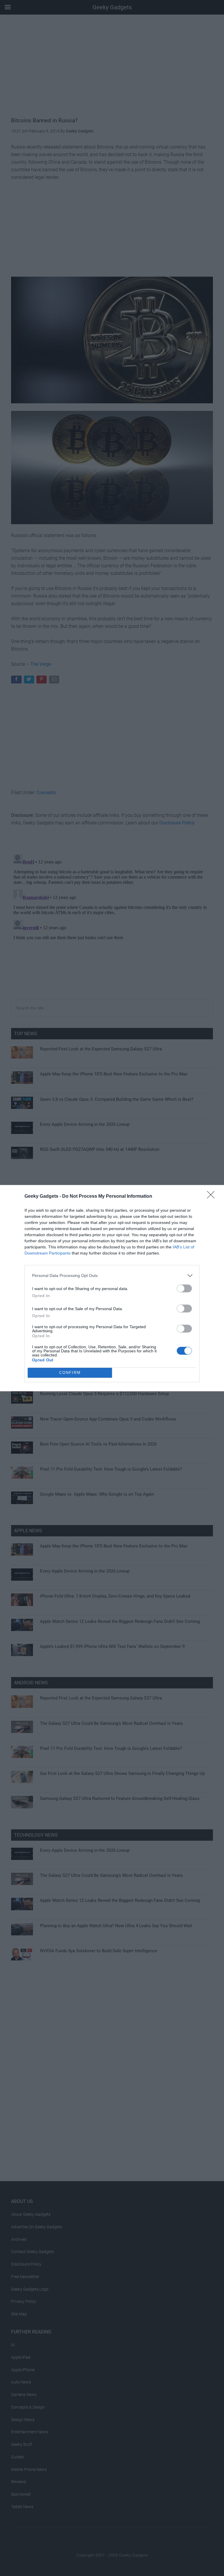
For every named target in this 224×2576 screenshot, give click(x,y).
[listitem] (112, 1276)
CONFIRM (70, 1373)
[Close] (213, 1197)
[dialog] (112, 1288)
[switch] (184, 1288)
